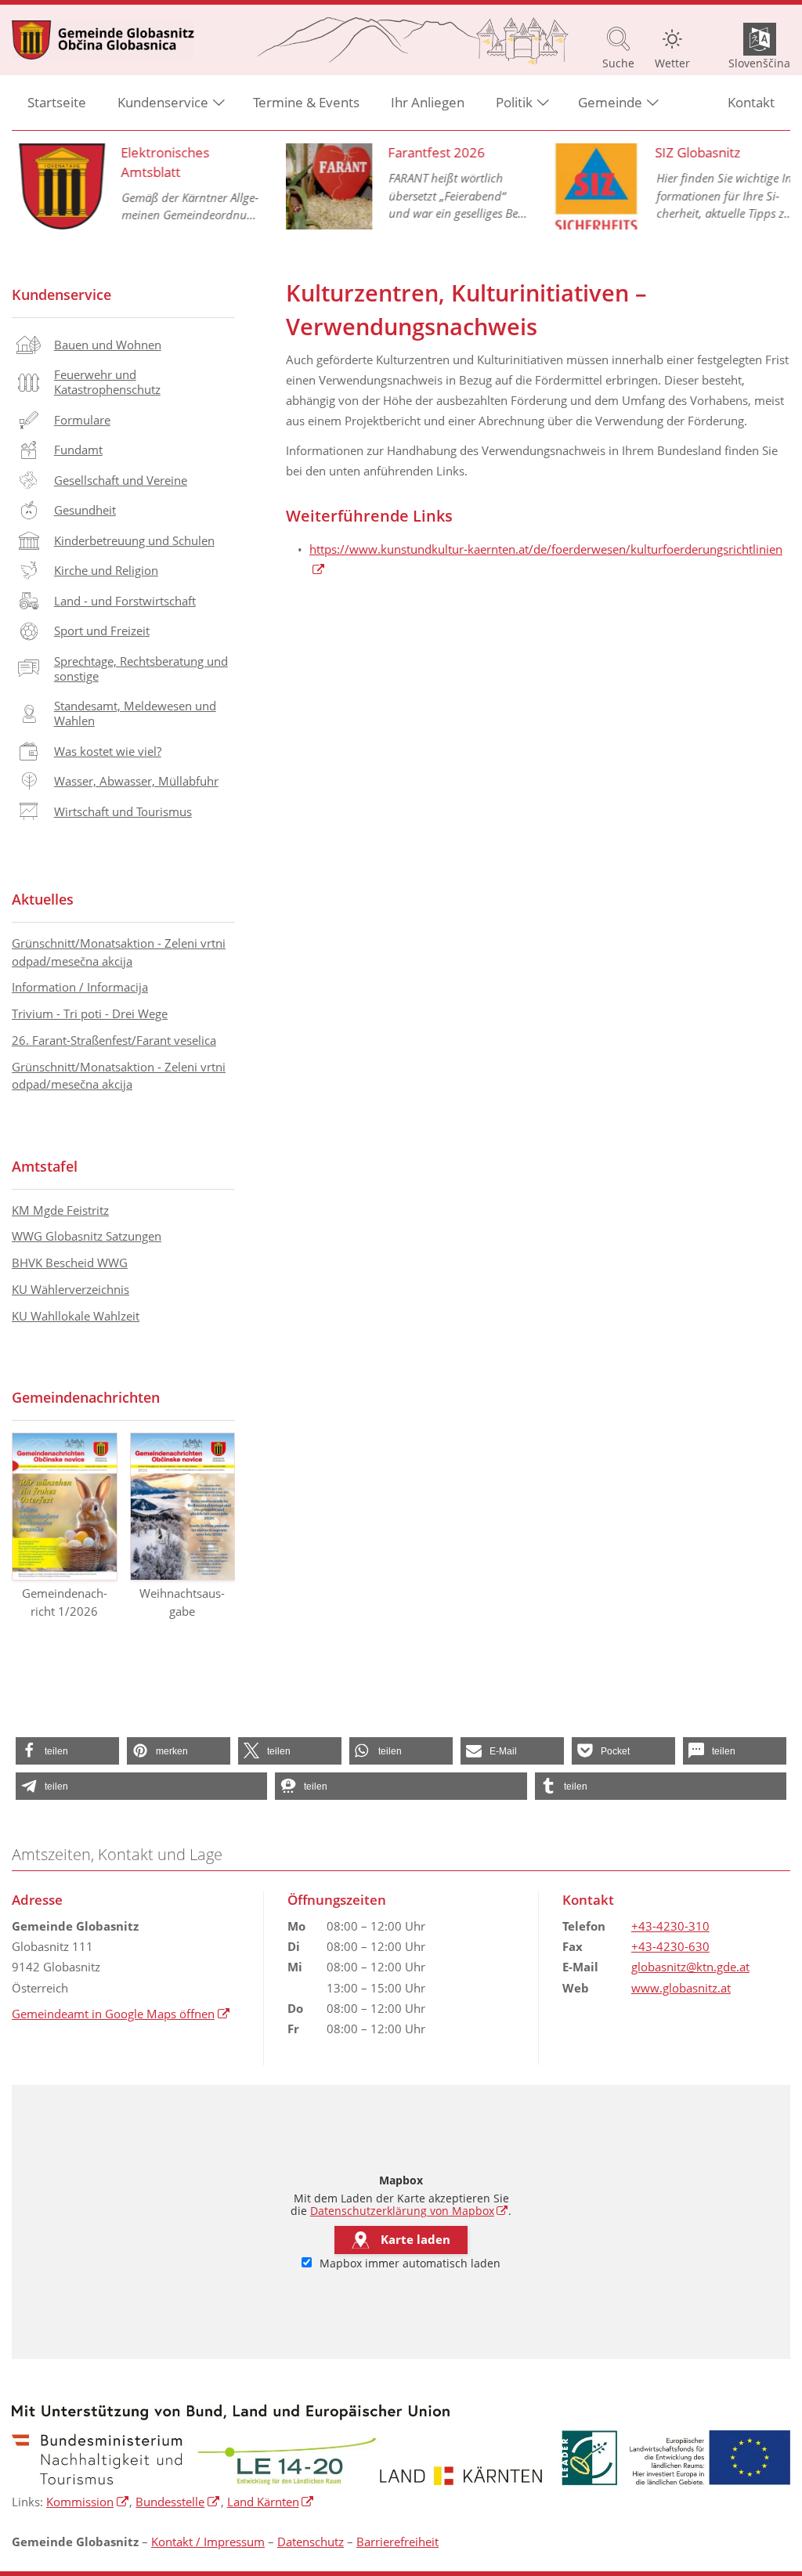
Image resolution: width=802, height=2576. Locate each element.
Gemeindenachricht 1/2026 (65, 1602)
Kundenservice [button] (163, 102)
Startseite (57, 102)
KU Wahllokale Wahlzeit (76, 1316)
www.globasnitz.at (681, 1988)
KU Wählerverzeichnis (70, 1289)
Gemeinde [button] (610, 102)
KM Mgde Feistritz (60, 1210)
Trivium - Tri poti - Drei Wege (90, 1013)
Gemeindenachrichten (86, 1397)
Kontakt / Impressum (208, 2542)
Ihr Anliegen (428, 102)
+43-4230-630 (670, 1946)
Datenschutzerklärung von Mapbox (409, 2211)
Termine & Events (306, 102)
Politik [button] (514, 102)
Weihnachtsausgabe (182, 1602)
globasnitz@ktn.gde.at (690, 1967)
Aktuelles (43, 899)
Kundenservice (61, 294)
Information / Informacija (80, 987)
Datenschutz (311, 2542)
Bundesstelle (178, 2502)
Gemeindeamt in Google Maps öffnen (121, 2014)
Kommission (88, 2502)
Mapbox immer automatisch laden (408, 2263)
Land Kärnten (271, 2502)
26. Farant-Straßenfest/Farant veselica (114, 1040)
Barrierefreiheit (397, 2542)
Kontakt (751, 102)
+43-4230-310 (670, 1926)
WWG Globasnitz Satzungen (87, 1236)
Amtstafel (45, 1166)
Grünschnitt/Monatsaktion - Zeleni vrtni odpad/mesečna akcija (119, 952)
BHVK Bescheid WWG (70, 1263)
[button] (67, 1751)
